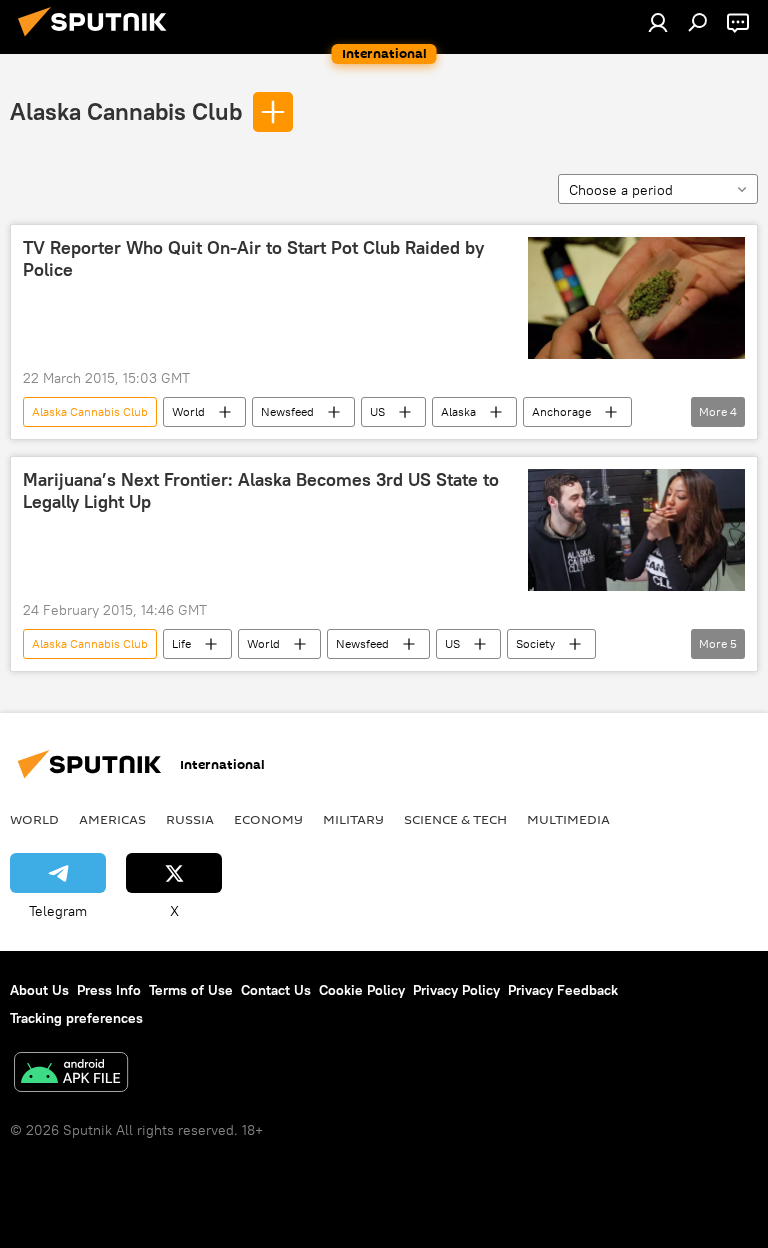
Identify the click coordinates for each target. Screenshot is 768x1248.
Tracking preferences (76, 1018)
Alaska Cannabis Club (126, 111)
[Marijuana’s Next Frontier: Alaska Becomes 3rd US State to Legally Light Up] (636, 530)
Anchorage (561, 411)
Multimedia (568, 819)
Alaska (458, 411)
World (188, 411)
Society (535, 643)
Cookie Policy (362, 990)
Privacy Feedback (563, 990)
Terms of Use (191, 990)
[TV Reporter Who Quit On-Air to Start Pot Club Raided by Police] (636, 298)
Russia (190, 819)
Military (353, 819)
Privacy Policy (456, 990)
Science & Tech (455, 819)
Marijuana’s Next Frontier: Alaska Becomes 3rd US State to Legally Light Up (261, 491)
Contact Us (276, 990)
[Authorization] (658, 22)
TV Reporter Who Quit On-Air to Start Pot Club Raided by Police (253, 259)
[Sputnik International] (98, 39)
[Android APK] (71, 1074)
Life (181, 643)
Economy (268, 819)
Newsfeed (287, 411)
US (377, 411)
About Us (39, 990)
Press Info (109, 990)
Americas (112, 819)
